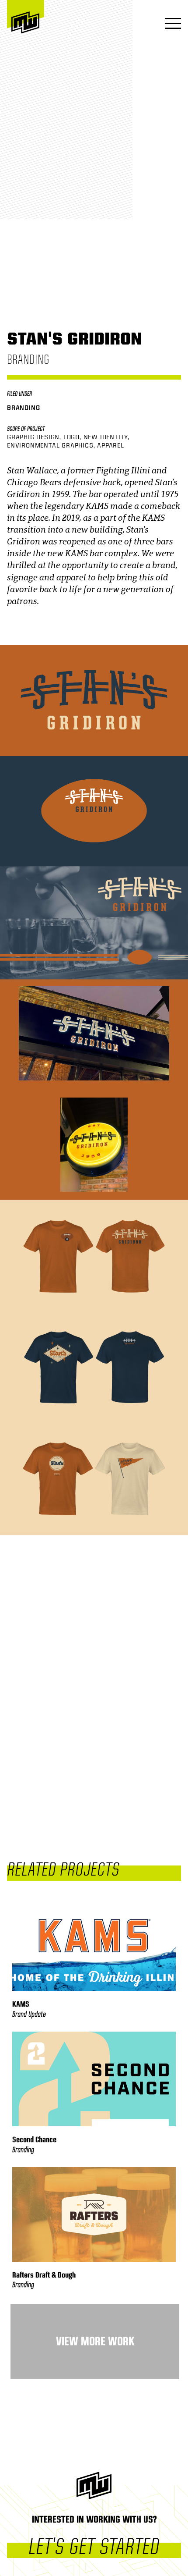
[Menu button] (170, 24)
